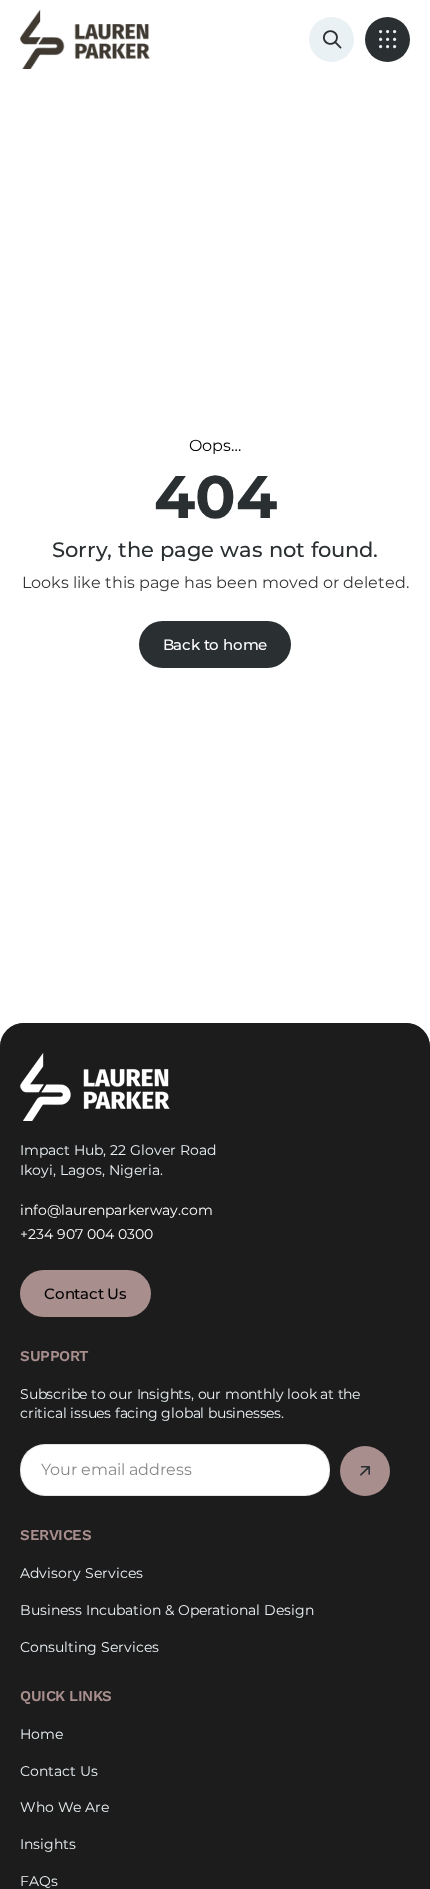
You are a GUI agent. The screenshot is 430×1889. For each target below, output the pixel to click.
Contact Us (59, 1771)
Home (41, 1734)
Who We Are (64, 1807)
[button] (387, 39)
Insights (48, 1844)
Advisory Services (81, 1573)
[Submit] (365, 1471)
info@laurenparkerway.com (116, 1210)
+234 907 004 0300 (86, 1234)
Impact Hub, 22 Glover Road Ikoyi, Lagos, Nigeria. (118, 1160)
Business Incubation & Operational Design (167, 1610)
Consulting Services (89, 1647)
